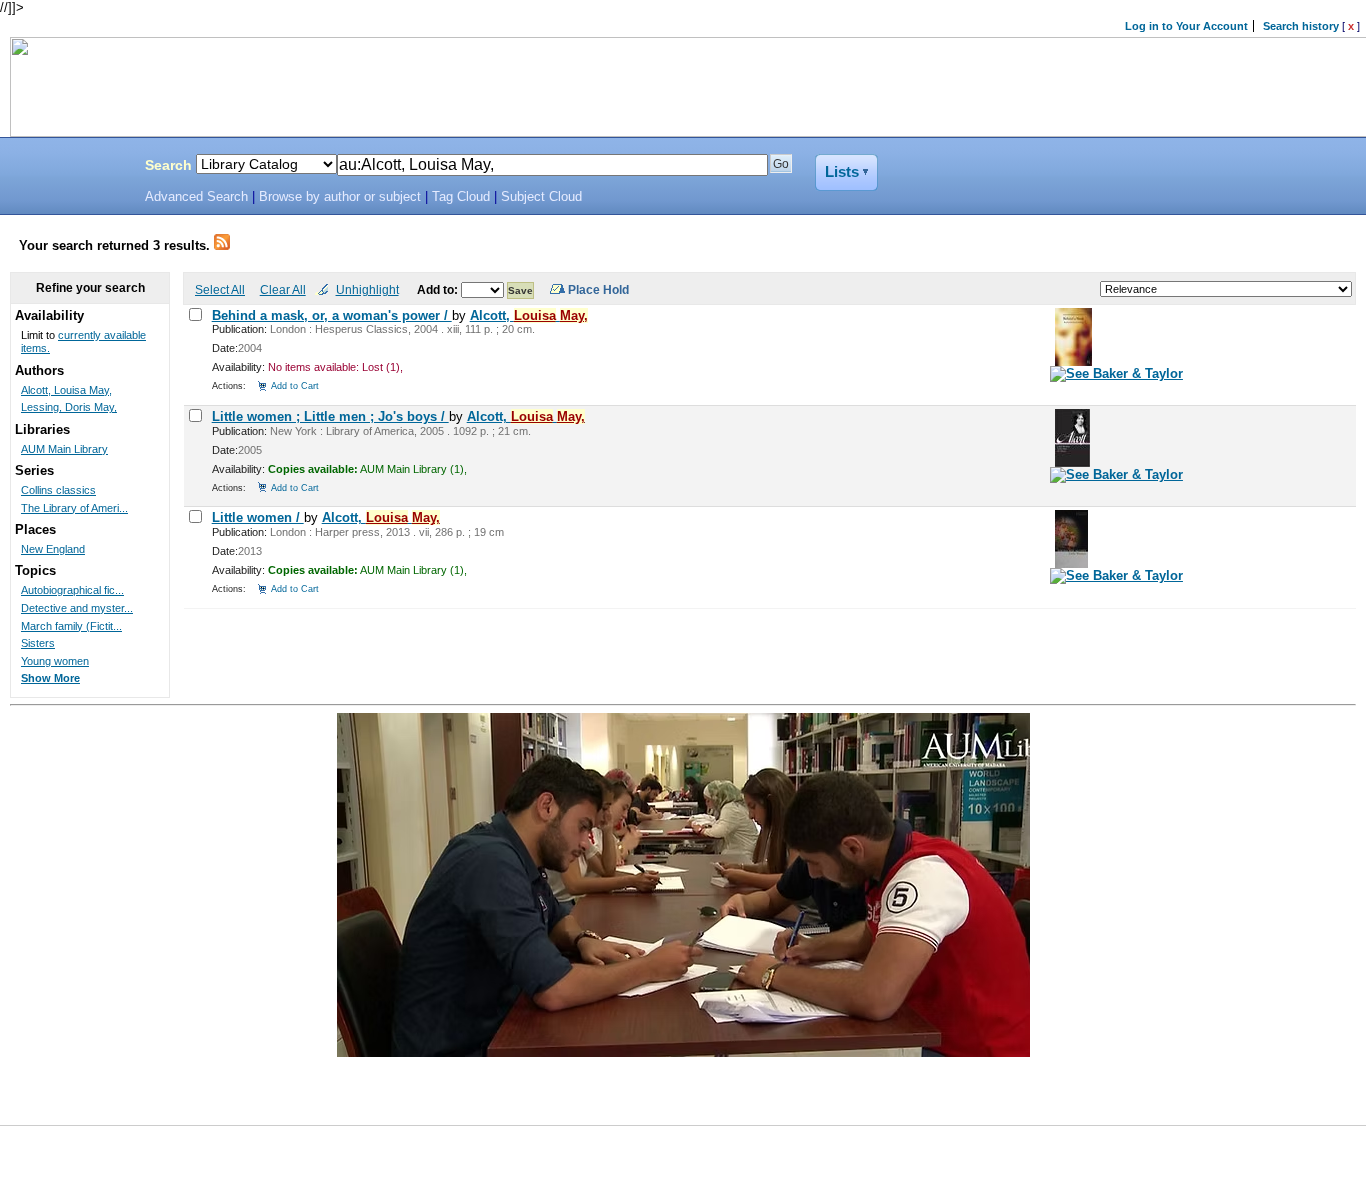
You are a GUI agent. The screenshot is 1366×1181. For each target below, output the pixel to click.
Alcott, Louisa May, (66, 390)
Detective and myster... (77, 608)
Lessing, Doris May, (69, 407)
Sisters (38, 643)
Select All (220, 289)
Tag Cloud (461, 197)
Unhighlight (367, 289)
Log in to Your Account (1186, 26)
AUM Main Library (64, 449)
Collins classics (58, 490)
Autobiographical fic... (72, 590)
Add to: (439, 289)
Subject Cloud (541, 197)
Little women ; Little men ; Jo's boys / (330, 416)
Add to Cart (295, 385)
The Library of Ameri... (74, 508)
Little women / (258, 517)
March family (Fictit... (71, 626)
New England (53, 549)
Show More (50, 678)
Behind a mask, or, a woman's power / (332, 315)
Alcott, (529, 315)
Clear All (283, 289)
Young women (55, 661)
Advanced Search (196, 197)
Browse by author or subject (340, 197)
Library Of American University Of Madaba (67, 168)
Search (168, 165)
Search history (1301, 26)
